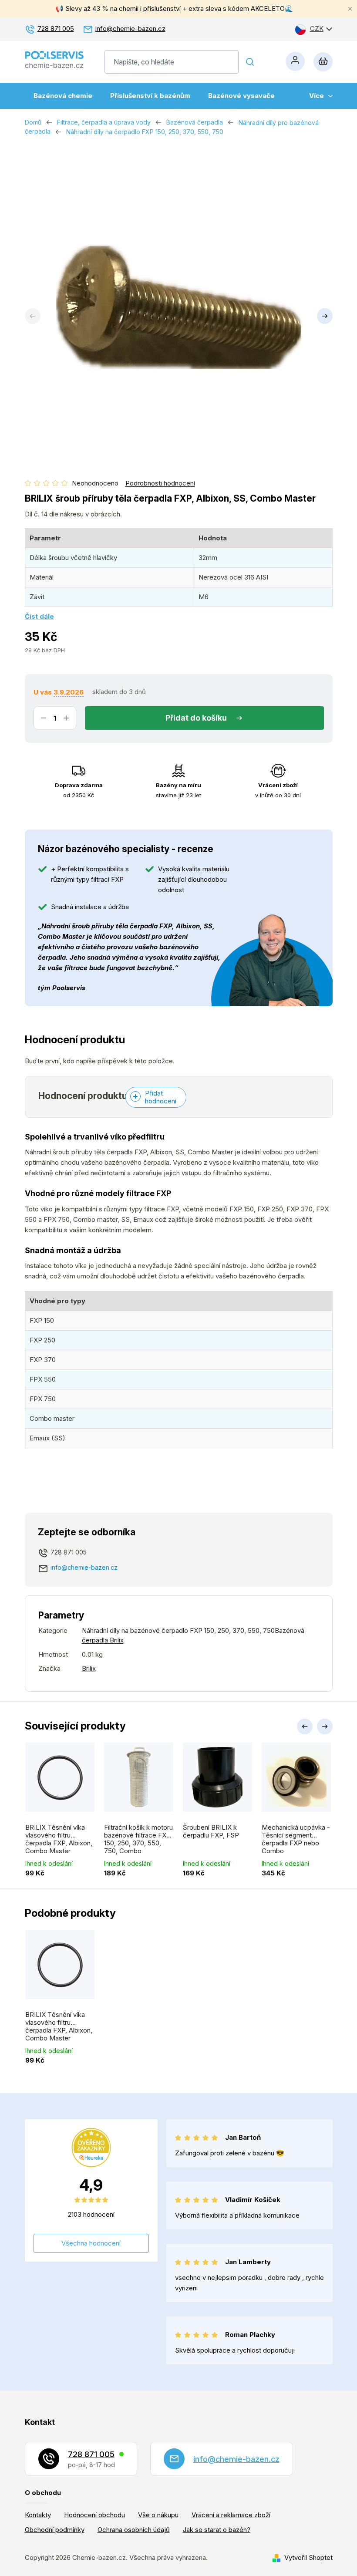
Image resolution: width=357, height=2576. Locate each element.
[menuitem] (63, 96)
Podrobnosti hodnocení (160, 483)
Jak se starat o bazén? (217, 2530)
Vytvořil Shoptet (308, 2557)
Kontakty (38, 2515)
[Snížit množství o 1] (44, 718)
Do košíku (209, 718)
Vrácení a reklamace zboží (231, 2515)
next (325, 1726)
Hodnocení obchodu (94, 2515)
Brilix (89, 1668)
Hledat (250, 62)
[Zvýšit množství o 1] (66, 718)
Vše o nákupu (158, 2515)
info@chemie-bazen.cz (130, 29)
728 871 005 (56, 29)
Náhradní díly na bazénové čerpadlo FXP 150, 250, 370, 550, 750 (178, 1630)
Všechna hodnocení (91, 2243)
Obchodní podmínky (55, 2530)
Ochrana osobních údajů (134, 2530)
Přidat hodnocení (161, 1097)
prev (305, 1726)
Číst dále (39, 616)
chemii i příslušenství (150, 8)
